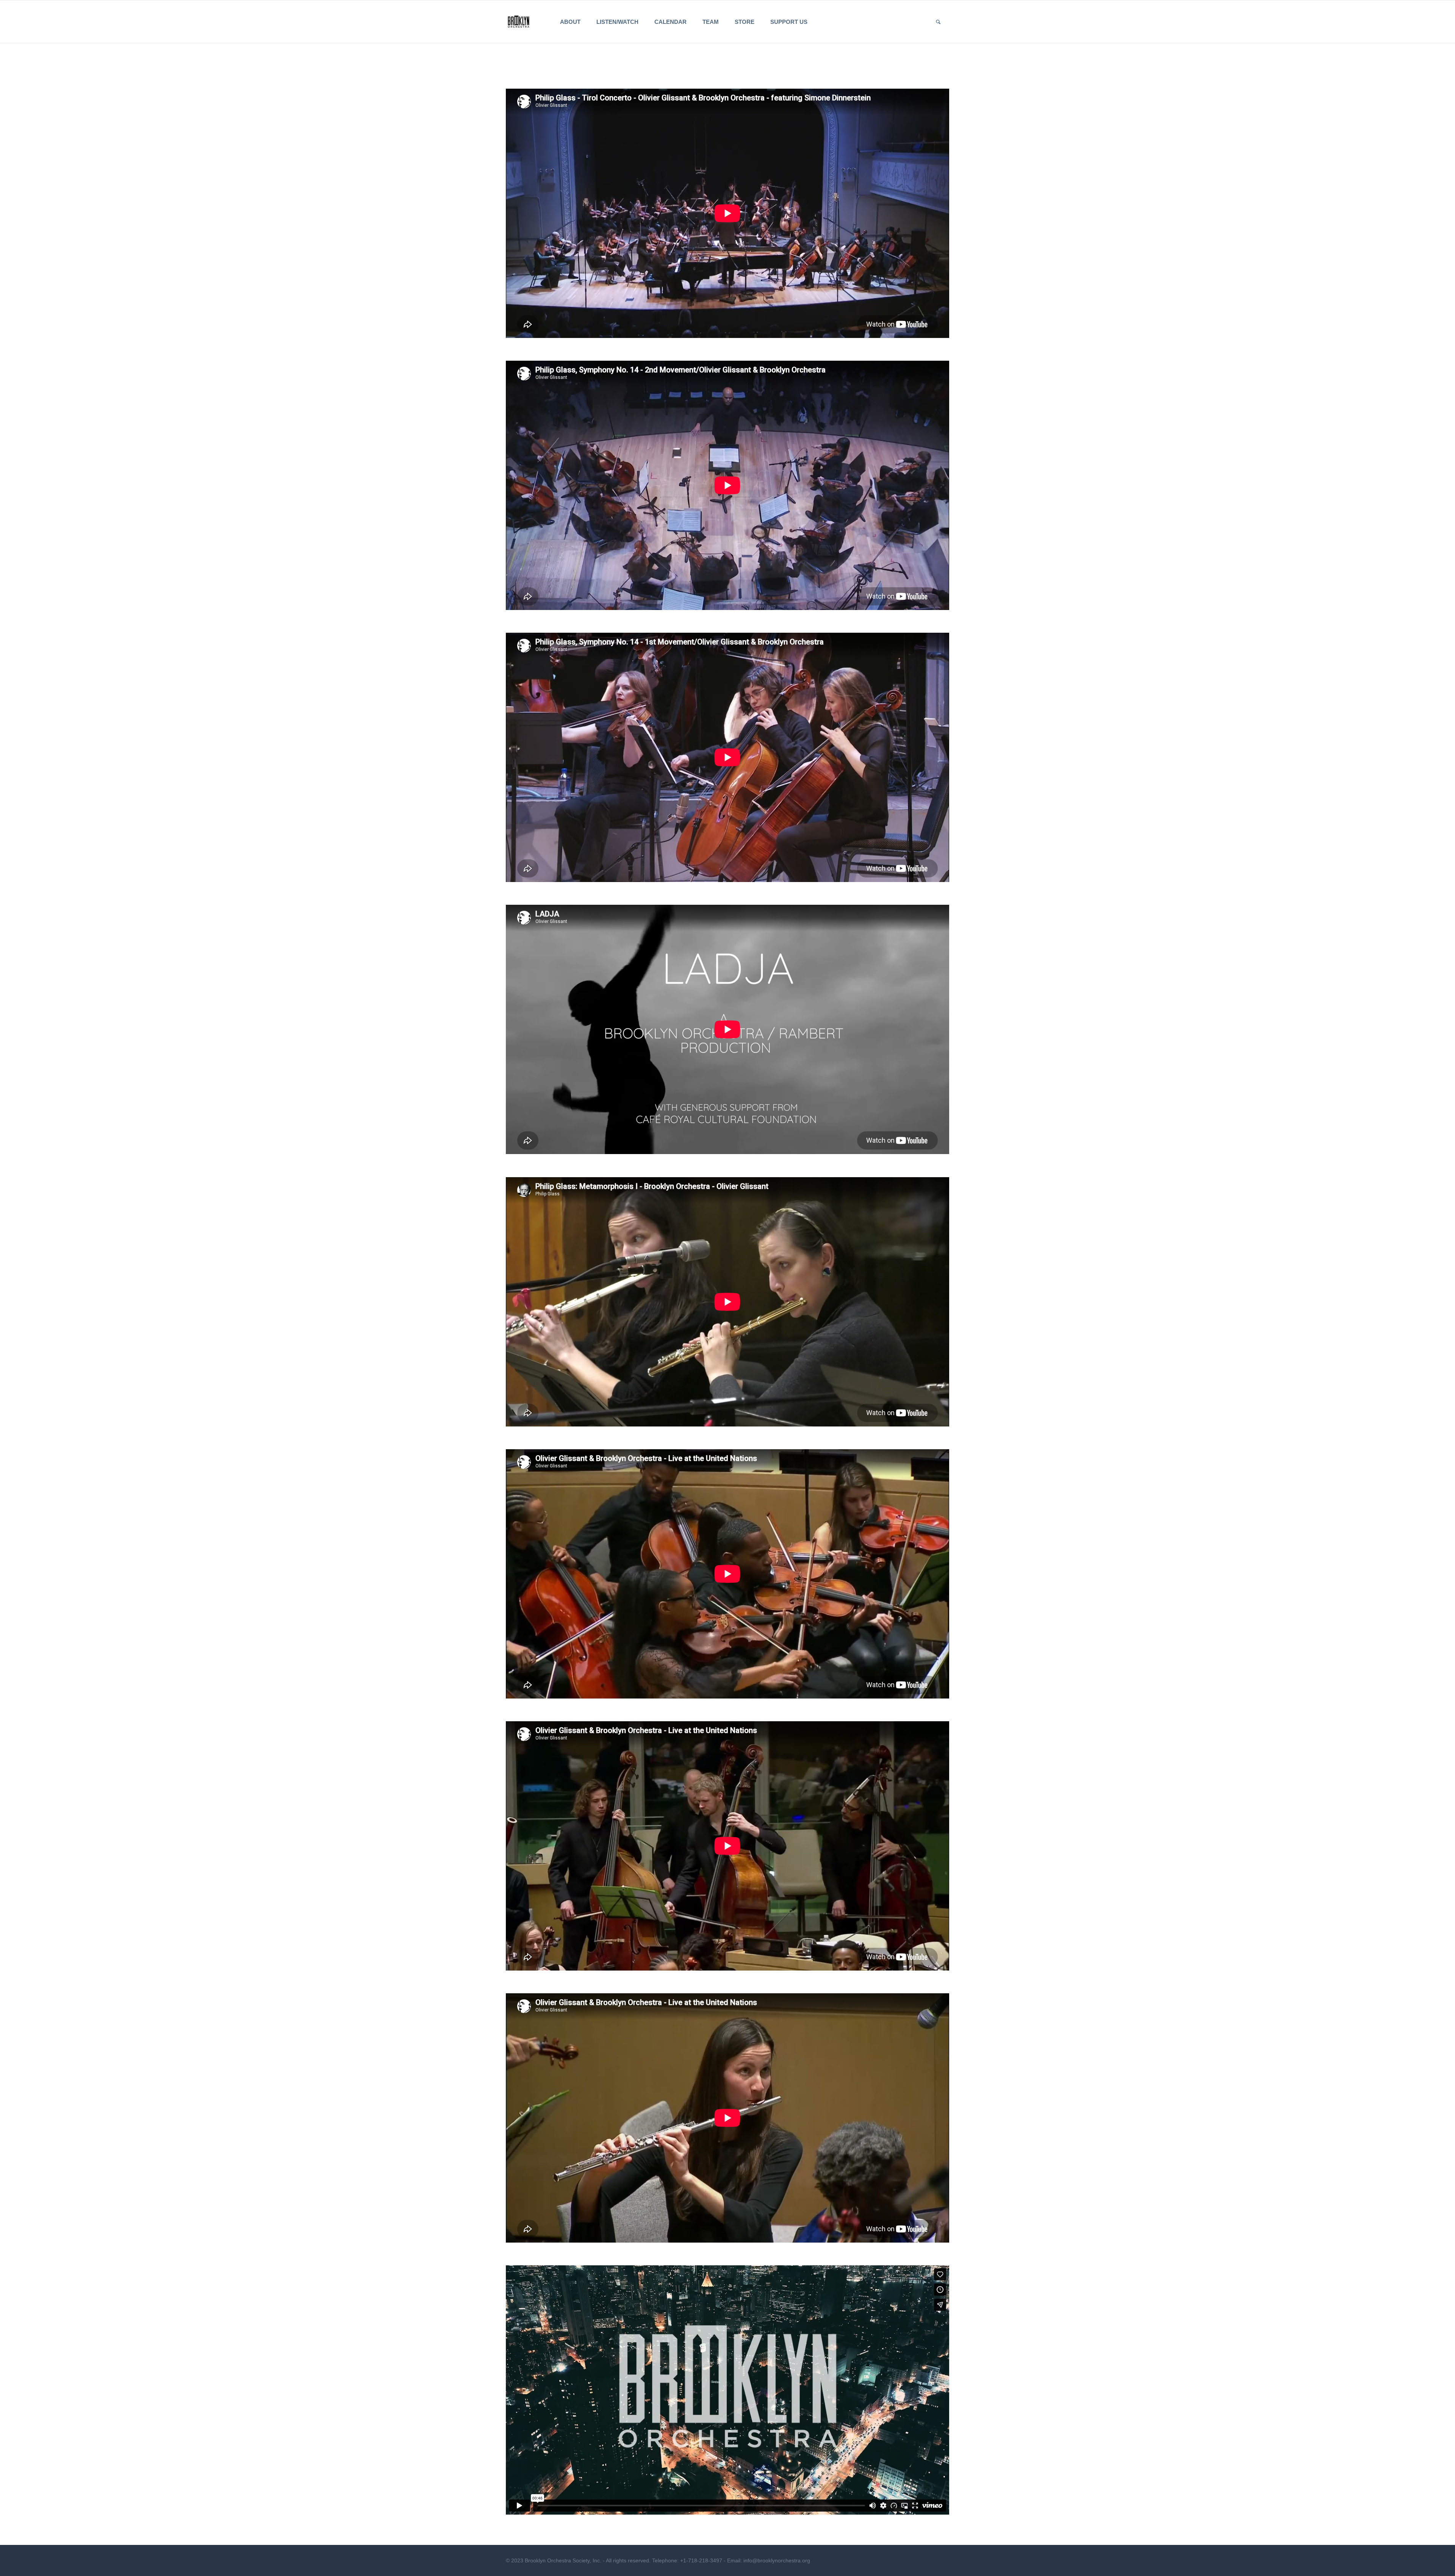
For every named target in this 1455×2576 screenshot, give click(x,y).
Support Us (789, 22)
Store (745, 22)
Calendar (670, 22)
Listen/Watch (617, 22)
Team (711, 22)
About (570, 22)
